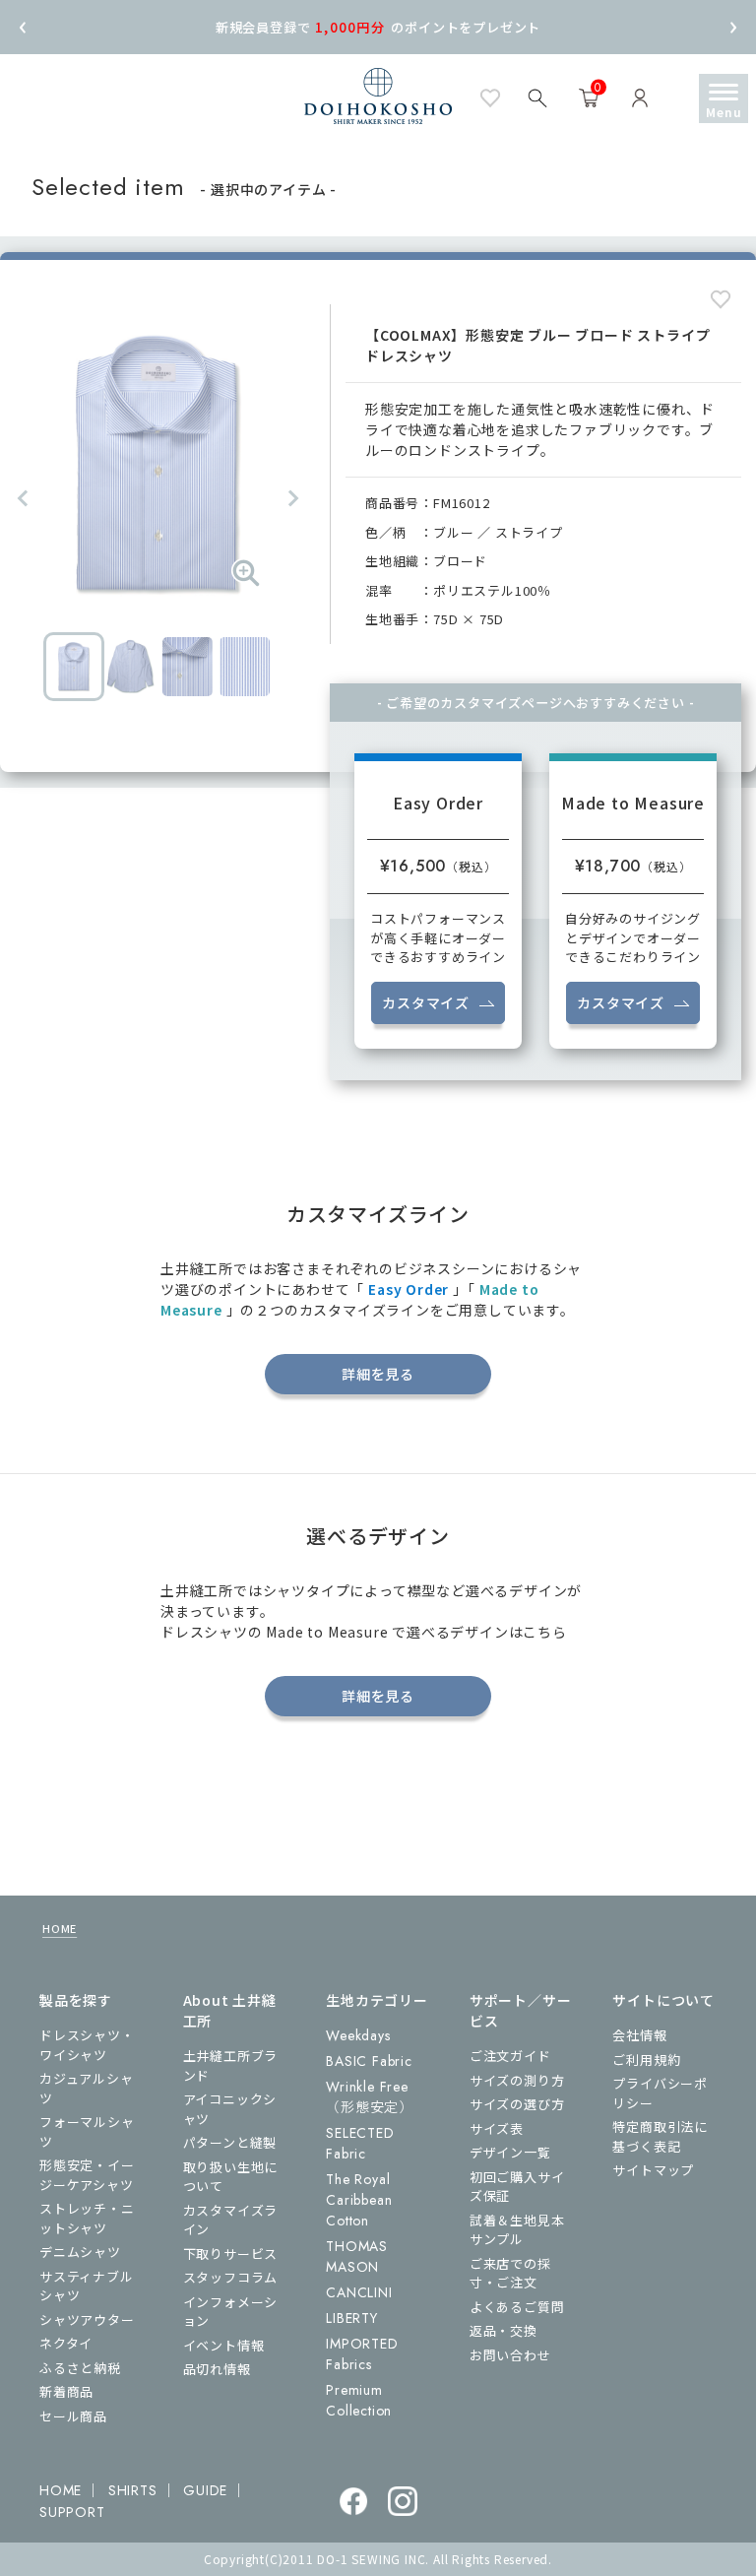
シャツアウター (87, 2319)
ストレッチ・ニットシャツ (87, 2218)
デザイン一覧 (510, 2152)
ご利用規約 (646, 2060)
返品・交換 (504, 2330)
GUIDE (205, 2490)
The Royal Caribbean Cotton (359, 2200)
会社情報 (639, 2035)
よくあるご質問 (517, 2307)
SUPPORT (72, 2512)
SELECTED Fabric (360, 2143)
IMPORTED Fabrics (362, 2354)
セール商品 (73, 2416)
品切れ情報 (217, 2369)
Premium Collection (359, 2400)
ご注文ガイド (510, 2056)
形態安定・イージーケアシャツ (87, 2175)
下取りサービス (231, 2254)
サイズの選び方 (517, 2104)
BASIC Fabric (369, 2061)
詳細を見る (378, 1374)
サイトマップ (653, 2170)
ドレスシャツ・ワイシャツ (87, 2045)
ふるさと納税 (80, 2368)
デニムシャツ (80, 2252)
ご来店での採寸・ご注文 (510, 2273)
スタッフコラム (231, 2277)
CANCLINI (359, 2292)
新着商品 (66, 2391)
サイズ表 (497, 2128)
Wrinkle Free (370, 2097)
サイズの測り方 (517, 2080)
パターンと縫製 (230, 2142)
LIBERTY (352, 2318)
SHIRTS (133, 2490)
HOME (60, 1928)
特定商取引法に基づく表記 (660, 2136)
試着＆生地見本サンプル (517, 2230)
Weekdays (358, 2035)
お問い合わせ (510, 2355)
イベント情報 (224, 2345)
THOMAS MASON (357, 2256)
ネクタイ (66, 2343)
